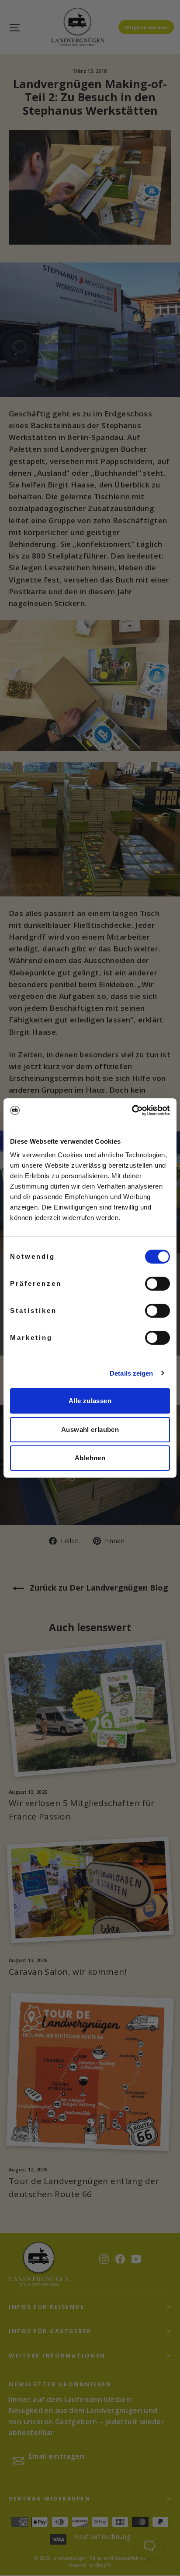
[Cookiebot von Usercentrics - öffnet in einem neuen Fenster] (132, 1111)
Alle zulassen (90, 1401)
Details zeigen (131, 1373)
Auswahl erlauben (90, 1429)
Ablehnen (90, 1458)
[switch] (157, 1284)
